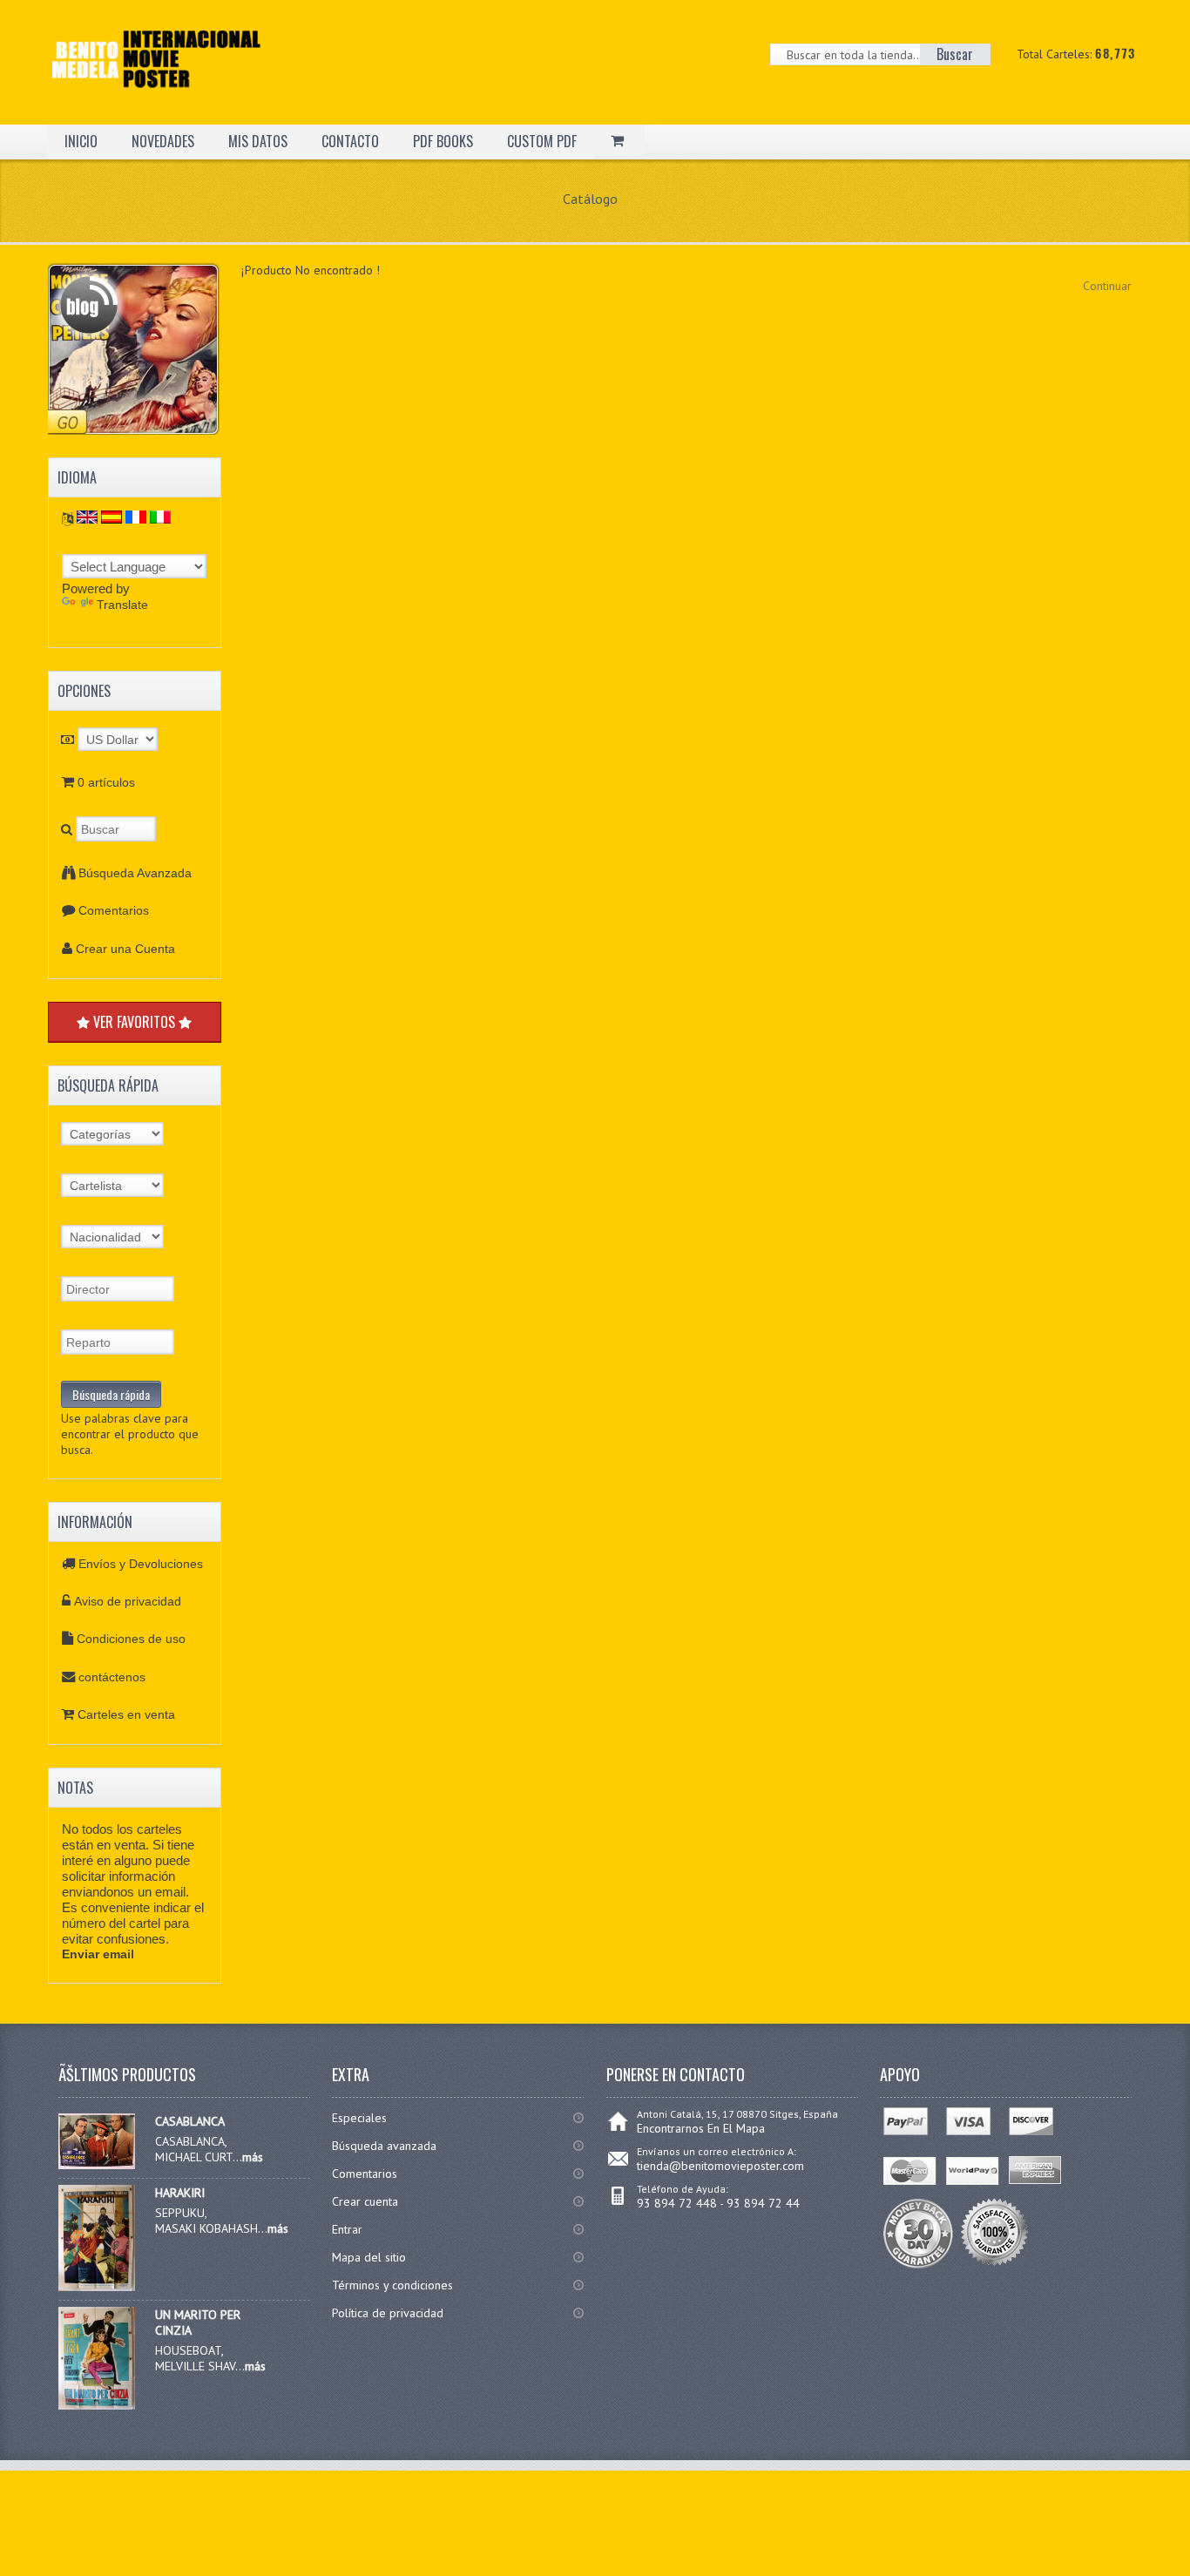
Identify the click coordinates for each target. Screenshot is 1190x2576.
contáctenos (112, 1677)
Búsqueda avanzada (384, 2146)
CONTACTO (350, 141)
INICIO (81, 141)
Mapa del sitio (369, 2257)
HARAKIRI (180, 2193)
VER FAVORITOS (134, 1022)
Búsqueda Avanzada (135, 873)
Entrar (347, 2229)
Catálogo (590, 199)
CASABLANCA (190, 2121)
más (253, 2157)
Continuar (1107, 286)
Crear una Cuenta (125, 949)
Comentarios (114, 910)
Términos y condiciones (392, 2285)
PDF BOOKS (443, 141)
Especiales (359, 2118)
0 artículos (106, 782)
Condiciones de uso (131, 1639)
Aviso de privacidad (128, 1601)
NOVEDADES (163, 141)
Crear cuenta (365, 2201)
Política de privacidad (388, 2313)
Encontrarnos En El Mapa (701, 2128)
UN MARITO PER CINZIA (198, 2322)
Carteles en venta (126, 1714)
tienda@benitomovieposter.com (720, 2166)
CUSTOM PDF (542, 141)
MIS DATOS (258, 141)
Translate (122, 605)
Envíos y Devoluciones (141, 1564)
